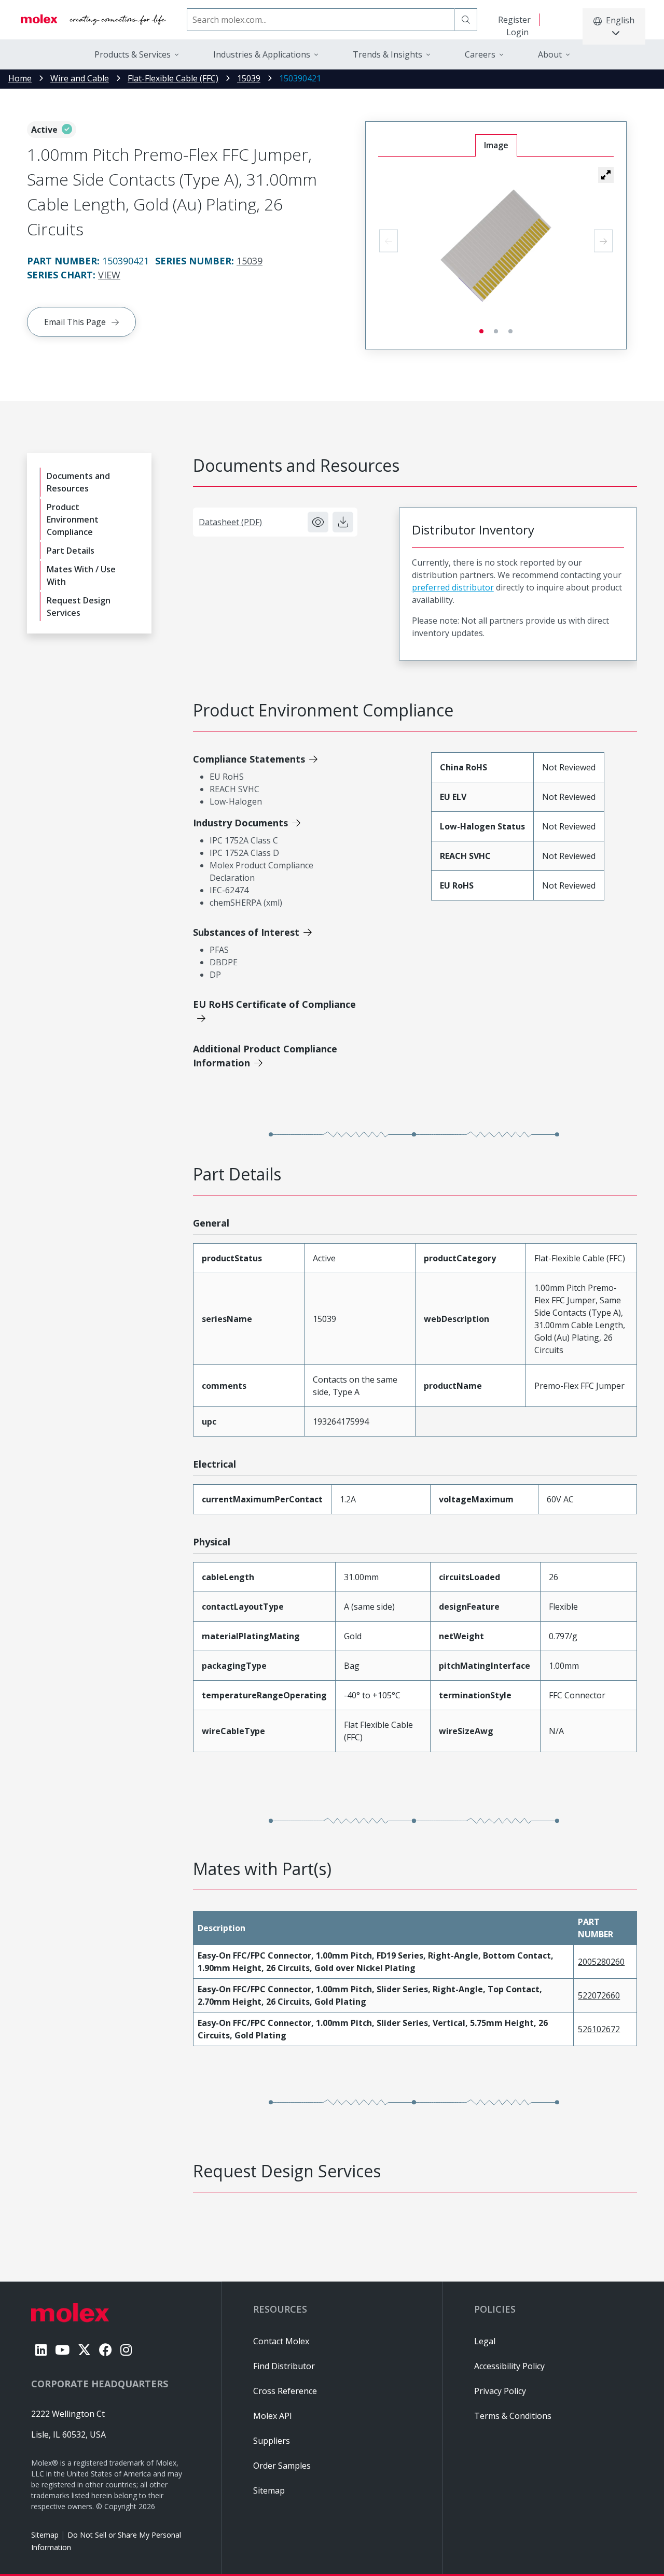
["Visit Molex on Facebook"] (106, 2350)
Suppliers (272, 2441)
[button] (606, 175)
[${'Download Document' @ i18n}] (343, 522)
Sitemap (45, 2535)
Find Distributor (284, 2366)
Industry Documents (240, 823)
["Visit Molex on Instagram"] (126, 2350)
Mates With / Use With (81, 575)
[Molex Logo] (93, 20)
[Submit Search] (466, 20)
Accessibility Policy (509, 2366)
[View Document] (318, 522)
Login (517, 32)
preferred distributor (453, 587)
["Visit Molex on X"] (84, 2350)
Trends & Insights (388, 54)
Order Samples (282, 2466)
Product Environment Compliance (73, 519)
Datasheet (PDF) (230, 522)
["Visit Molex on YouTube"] (62, 2350)
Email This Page (75, 322)
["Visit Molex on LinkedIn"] (41, 2350)
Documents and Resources (78, 482)
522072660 (599, 1995)
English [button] (620, 20)
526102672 (599, 2029)
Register (514, 20)
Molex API (273, 2416)
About (550, 54)
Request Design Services (79, 607)
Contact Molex (281, 2341)
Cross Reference (285, 2391)
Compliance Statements (249, 759)
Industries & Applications (262, 54)
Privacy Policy (500, 2391)
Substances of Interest (246, 932)
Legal (485, 2341)
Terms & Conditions (513, 2416)
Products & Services (133, 54)
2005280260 (601, 1962)
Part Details (71, 551)
